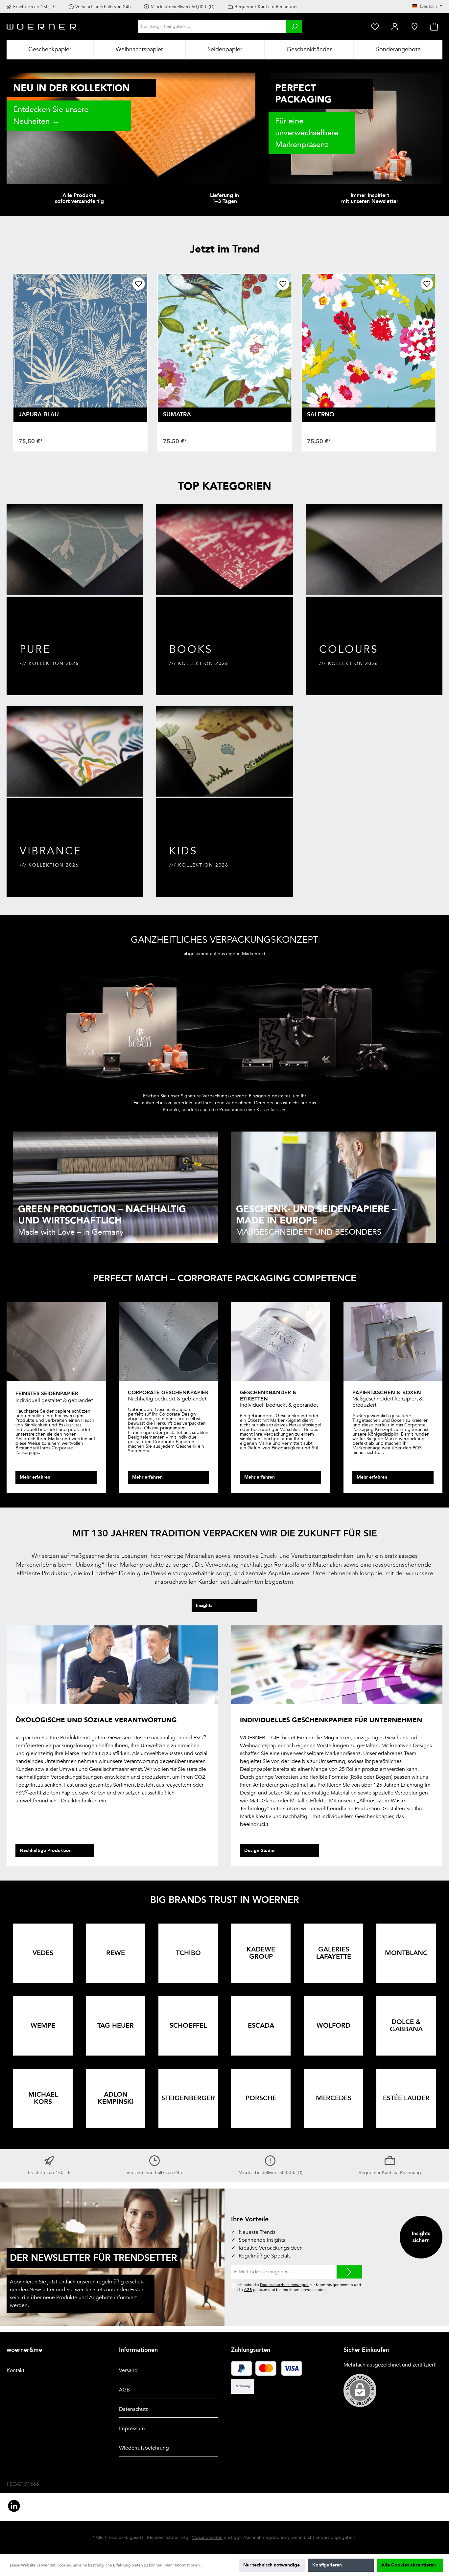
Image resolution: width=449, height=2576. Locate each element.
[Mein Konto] (395, 26)
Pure (35, 650)
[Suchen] (294, 26)
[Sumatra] (225, 341)
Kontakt (15, 2370)
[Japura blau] (80, 341)
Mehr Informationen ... (184, 2565)
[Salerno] (369, 341)
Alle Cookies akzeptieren (409, 2565)
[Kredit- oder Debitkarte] (279, 2368)
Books (191, 650)
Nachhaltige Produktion (46, 1850)
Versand (128, 2370)
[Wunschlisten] (375, 26)
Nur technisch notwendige (272, 2565)
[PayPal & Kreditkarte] (242, 2368)
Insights (204, 1606)
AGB (248, 2290)
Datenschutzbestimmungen (284, 2285)
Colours (349, 650)
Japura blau (39, 415)
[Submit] (349, 2272)
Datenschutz (133, 2409)
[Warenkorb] (434, 26)
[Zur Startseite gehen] (41, 26)
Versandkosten (207, 2537)
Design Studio (260, 1850)
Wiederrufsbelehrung (144, 2448)
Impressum (132, 2429)
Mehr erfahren (35, 1477)
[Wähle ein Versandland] (414, 26)
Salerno (321, 415)
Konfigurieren (327, 2565)
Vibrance (51, 851)
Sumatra (177, 415)
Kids (183, 851)
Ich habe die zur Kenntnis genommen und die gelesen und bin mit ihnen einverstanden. (299, 2287)
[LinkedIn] (14, 2506)
